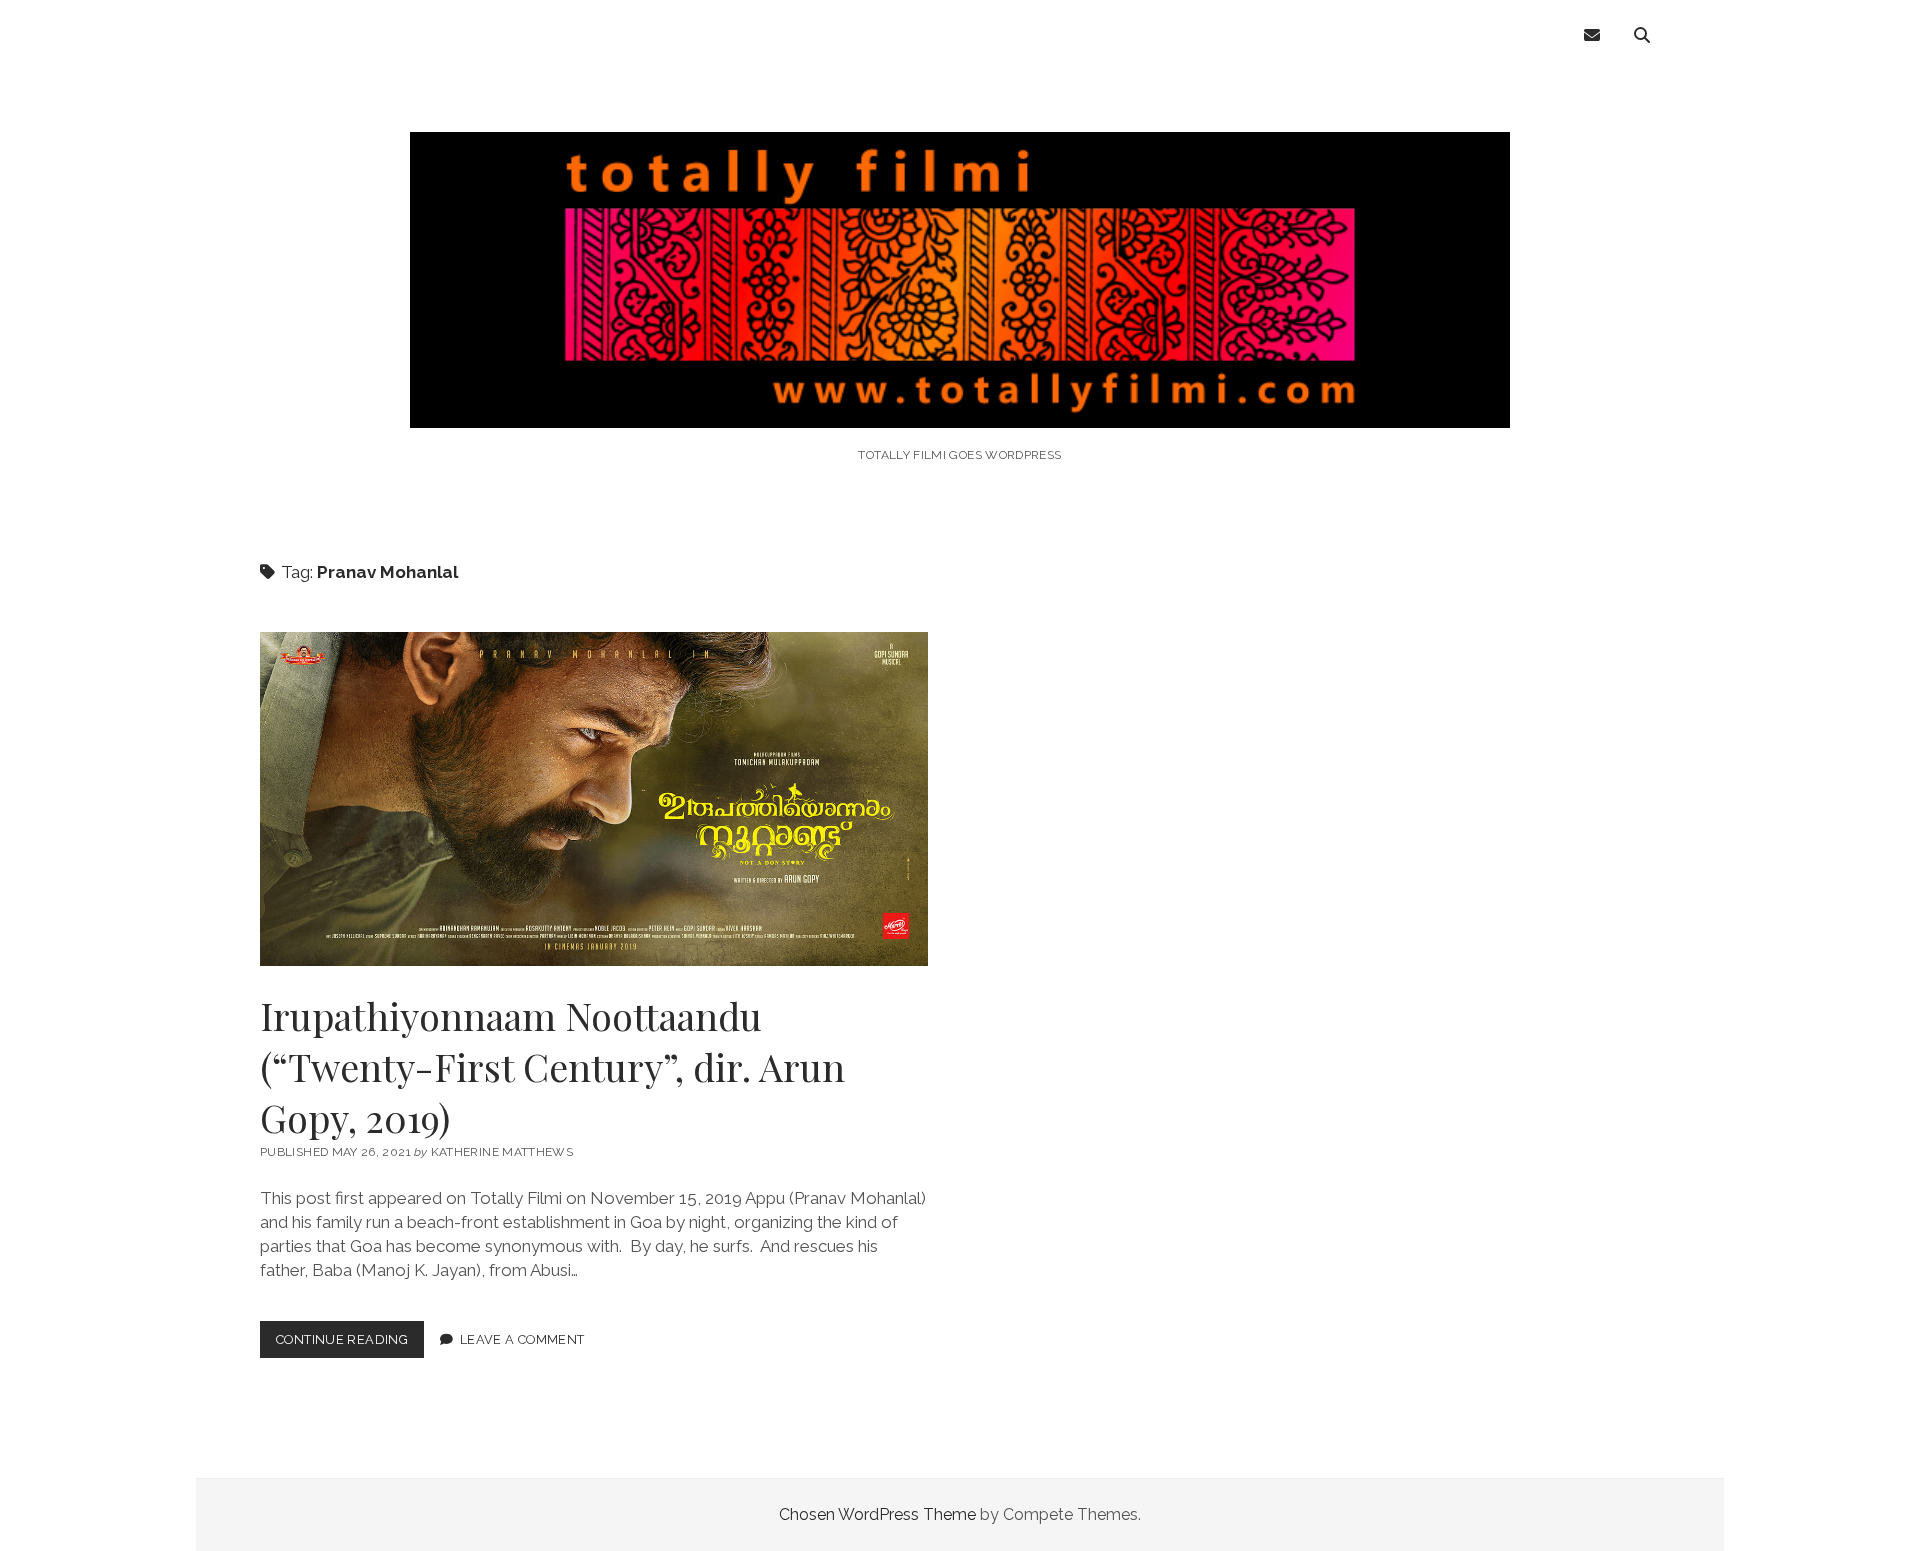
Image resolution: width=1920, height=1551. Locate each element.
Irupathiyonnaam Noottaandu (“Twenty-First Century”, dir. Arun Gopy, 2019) (594, 799)
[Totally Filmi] (960, 400)
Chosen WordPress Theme (877, 1514)
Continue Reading (350, 1344)
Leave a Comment (522, 1339)
